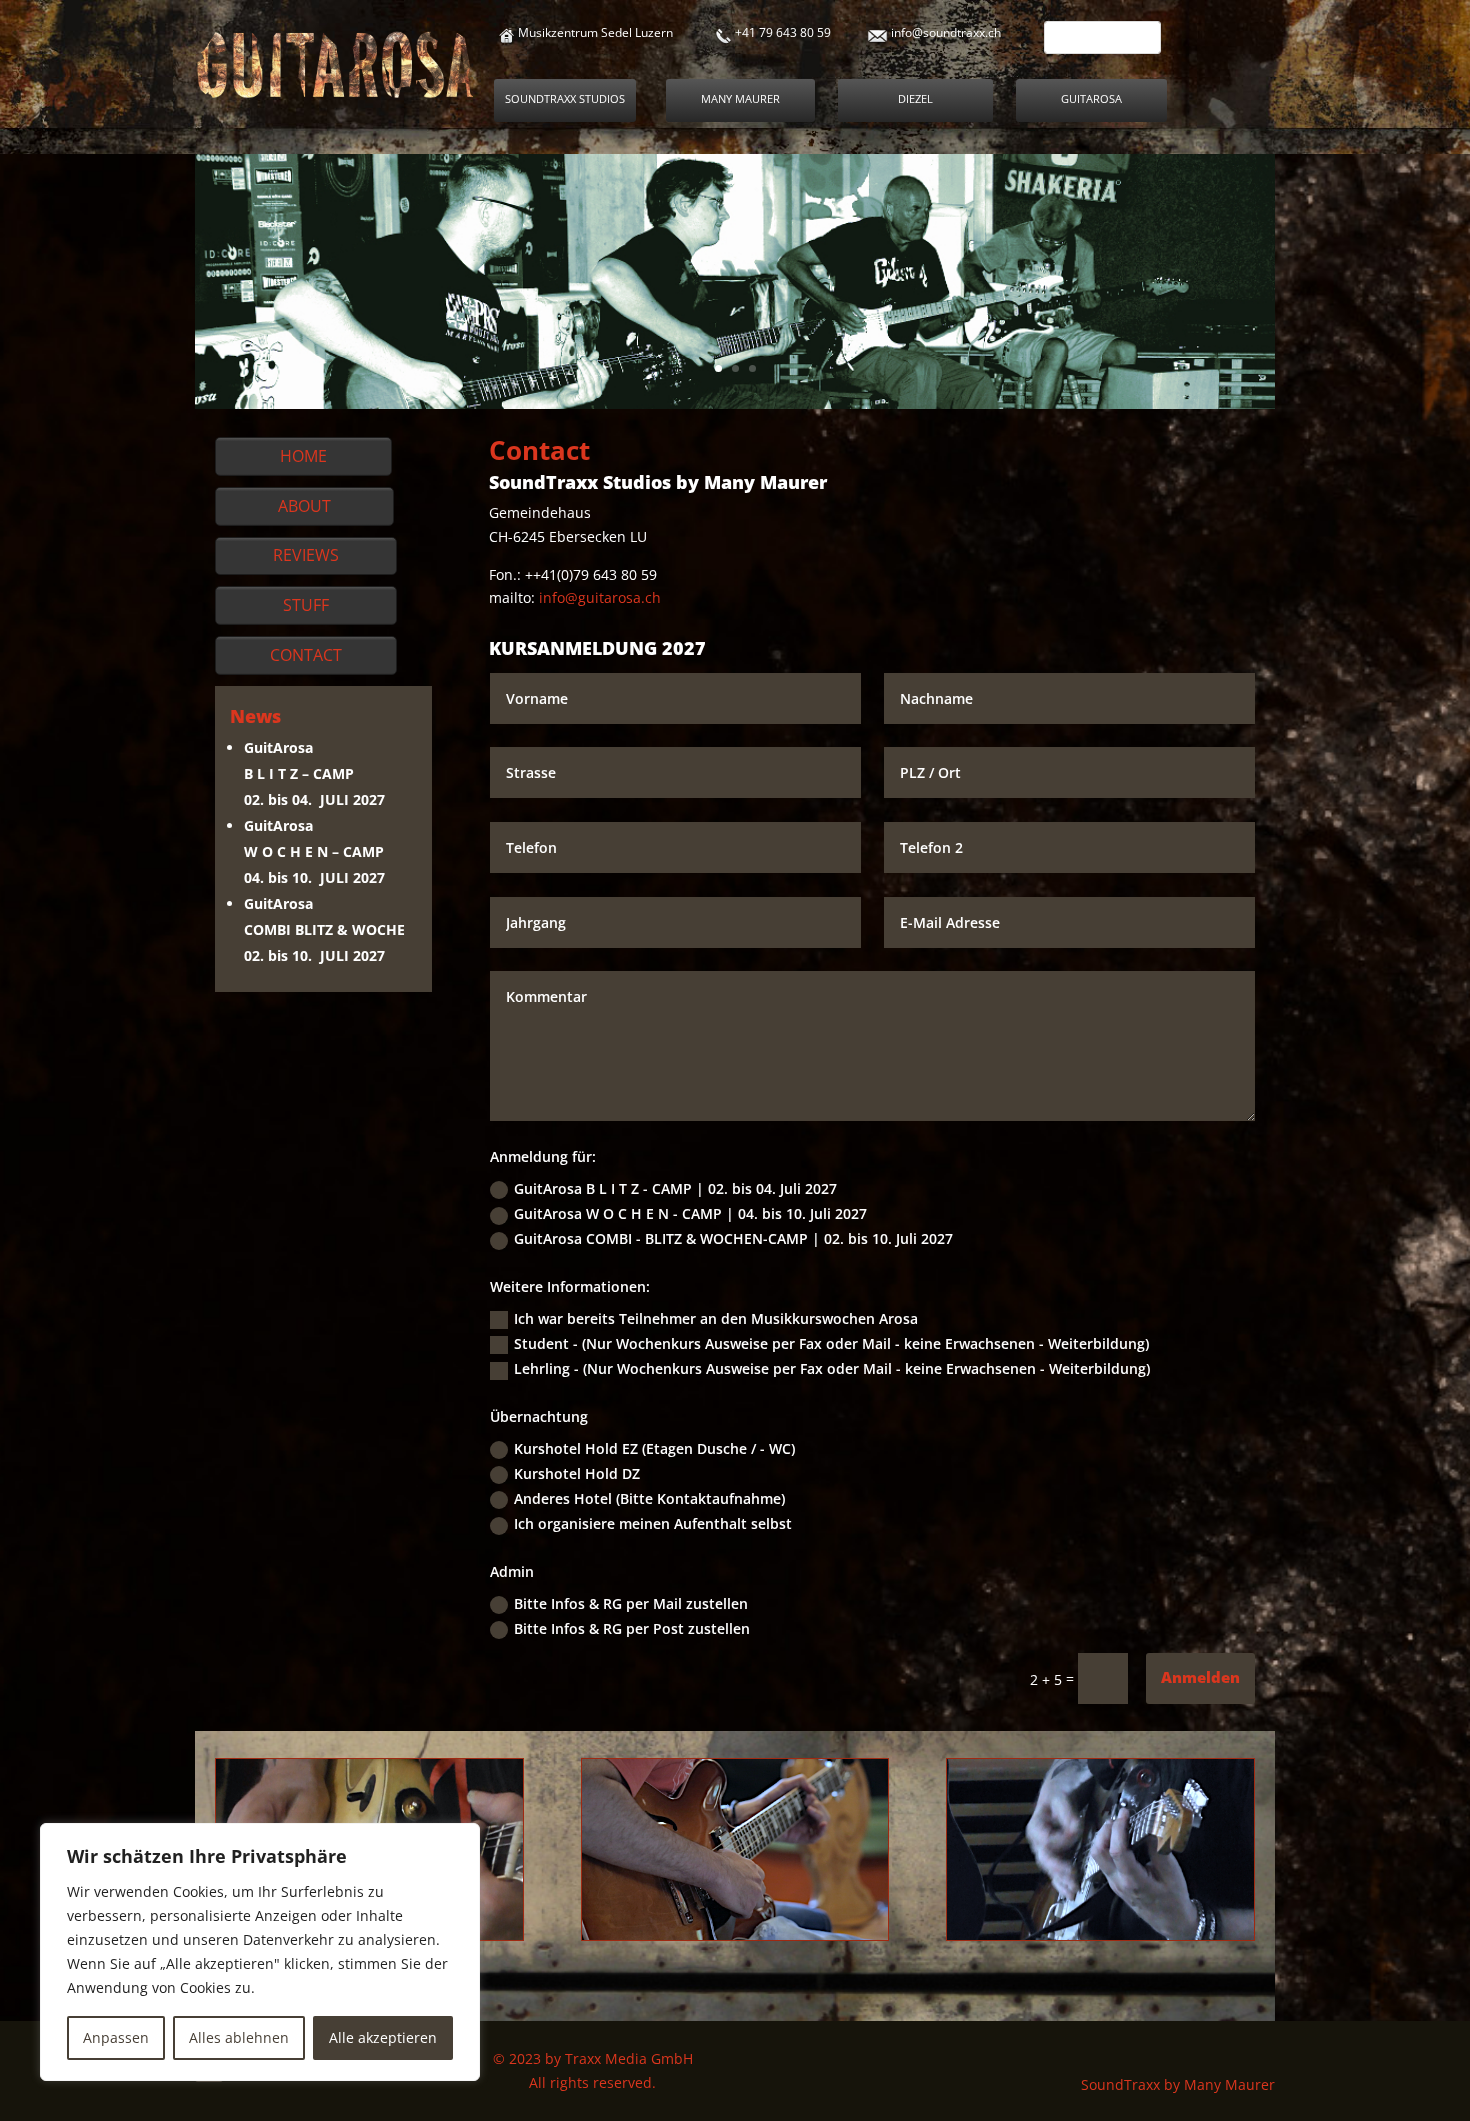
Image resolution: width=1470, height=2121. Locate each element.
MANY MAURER (740, 98)
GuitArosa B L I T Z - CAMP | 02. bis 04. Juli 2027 (675, 1188)
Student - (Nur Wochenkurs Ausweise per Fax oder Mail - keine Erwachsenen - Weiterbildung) (831, 1343)
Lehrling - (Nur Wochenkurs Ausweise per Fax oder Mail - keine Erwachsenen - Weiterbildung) (832, 1368)
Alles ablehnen (239, 2037)
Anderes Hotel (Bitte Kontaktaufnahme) (649, 1498)
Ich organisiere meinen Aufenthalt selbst (653, 1523)
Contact (306, 655)
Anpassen (116, 2037)
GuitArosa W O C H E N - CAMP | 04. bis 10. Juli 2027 (690, 1213)
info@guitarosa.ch (598, 597)
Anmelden (1200, 1677)
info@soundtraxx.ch (946, 32)
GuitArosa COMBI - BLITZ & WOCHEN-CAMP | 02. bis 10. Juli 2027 (733, 1238)
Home (303, 456)
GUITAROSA (1091, 98)
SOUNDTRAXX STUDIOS (565, 98)
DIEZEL (915, 98)
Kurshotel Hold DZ (577, 1473)
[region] (260, 1952)
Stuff (306, 605)
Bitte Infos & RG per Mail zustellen (631, 1603)
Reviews (306, 555)
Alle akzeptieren (383, 2037)
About (304, 506)
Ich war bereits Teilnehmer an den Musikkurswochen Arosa (716, 1318)
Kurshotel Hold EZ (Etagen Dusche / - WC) (654, 1448)
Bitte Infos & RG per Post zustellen (632, 1628)
